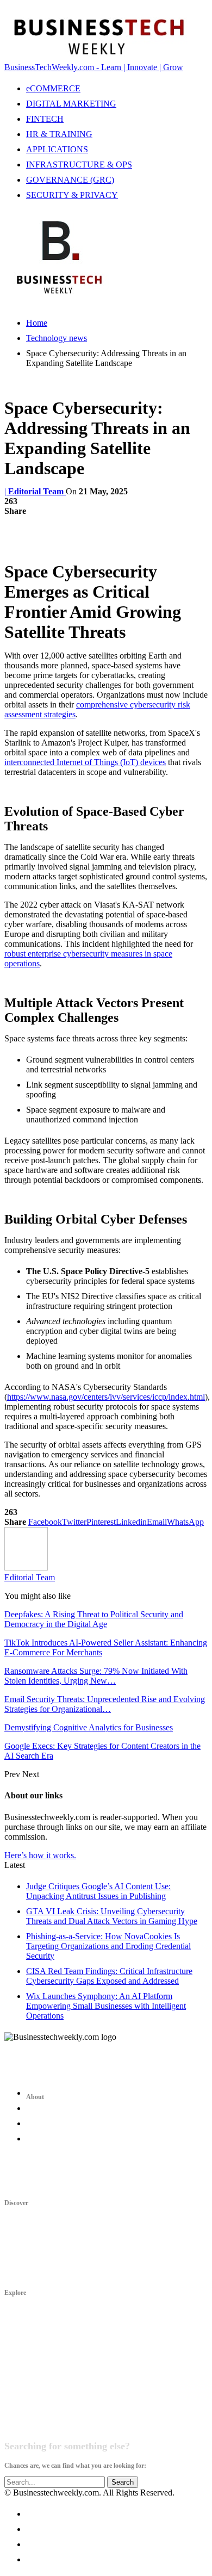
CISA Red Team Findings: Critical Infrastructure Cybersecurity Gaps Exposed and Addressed (109, 1976)
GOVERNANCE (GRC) (70, 180)
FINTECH (45, 119)
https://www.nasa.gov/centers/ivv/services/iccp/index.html (106, 1397)
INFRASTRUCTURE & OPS (79, 165)
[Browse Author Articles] (26, 1568)
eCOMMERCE (53, 88)
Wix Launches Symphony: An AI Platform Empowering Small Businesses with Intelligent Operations (106, 2006)
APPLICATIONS (57, 149)
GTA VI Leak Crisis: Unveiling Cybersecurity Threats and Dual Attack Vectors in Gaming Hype (112, 1916)
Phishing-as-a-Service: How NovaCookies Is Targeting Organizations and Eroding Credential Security (108, 1946)
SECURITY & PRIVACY (72, 195)
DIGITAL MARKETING (71, 104)
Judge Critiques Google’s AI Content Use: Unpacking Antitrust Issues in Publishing (98, 1891)
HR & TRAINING (59, 134)
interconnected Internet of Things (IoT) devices (85, 762)
